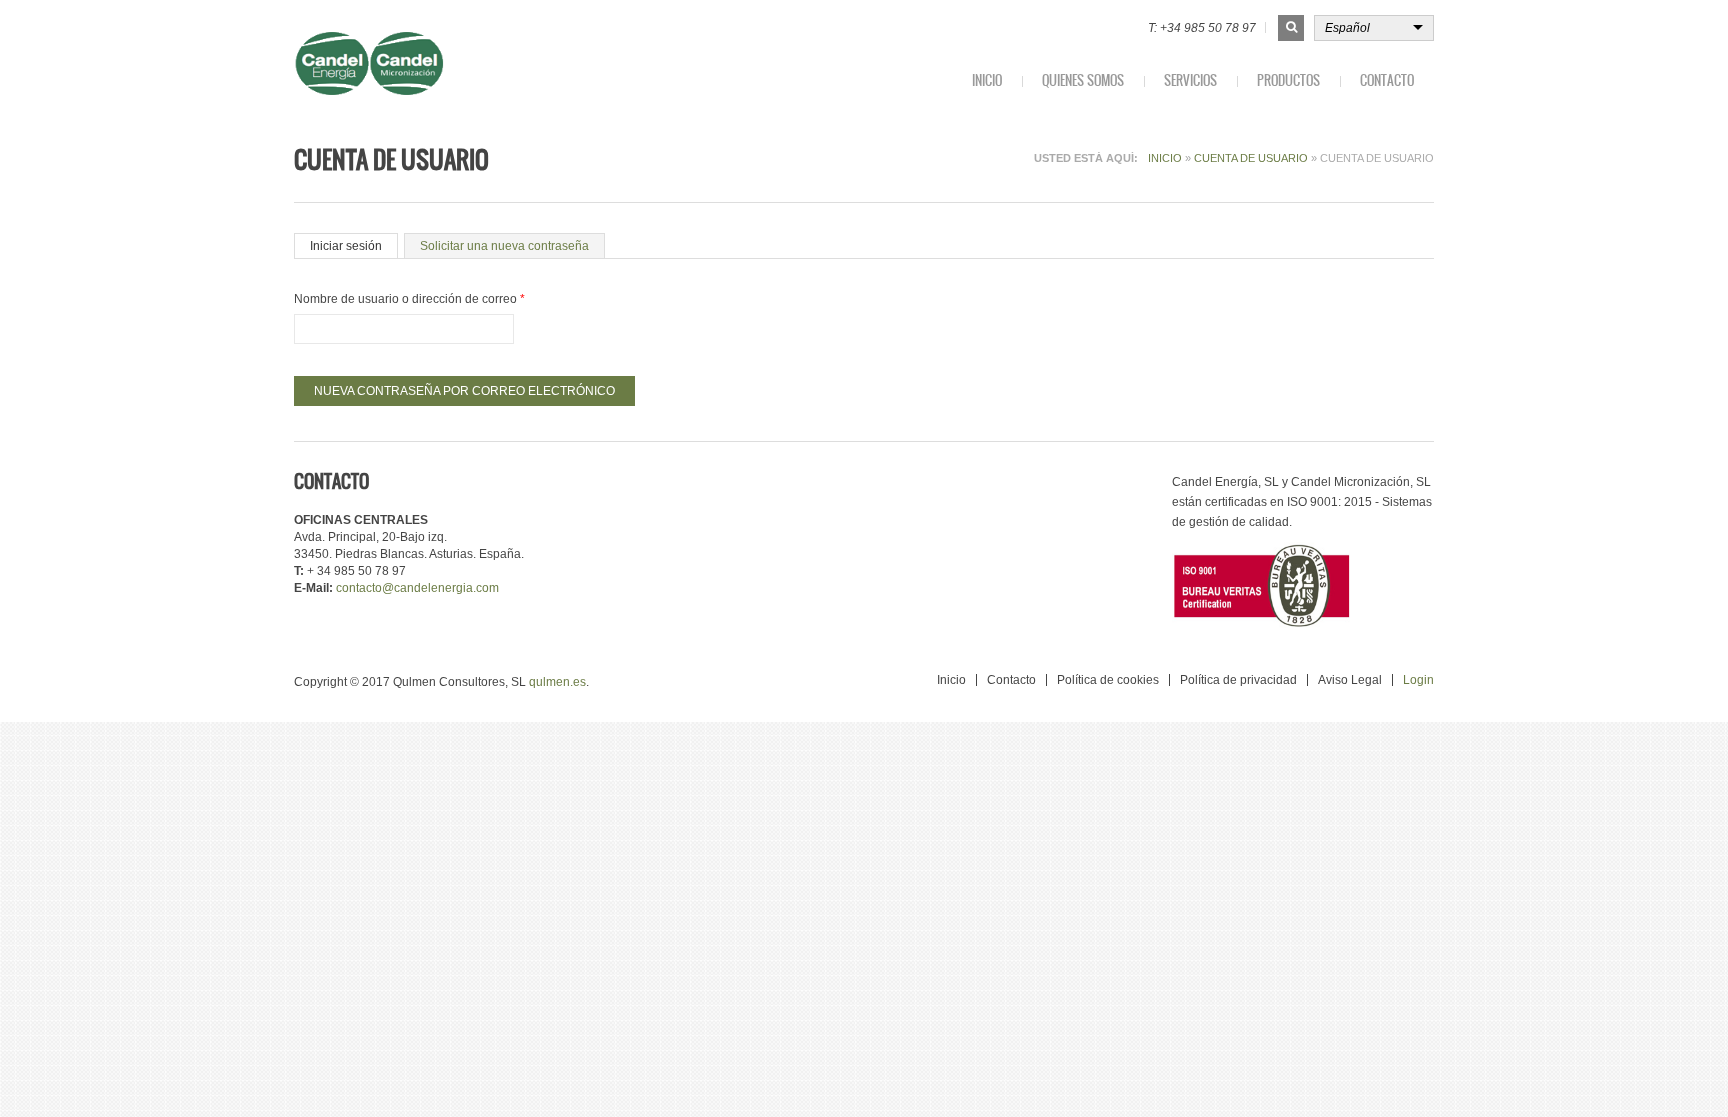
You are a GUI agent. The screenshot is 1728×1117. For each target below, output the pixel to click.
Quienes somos (1083, 80)
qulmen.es (557, 682)
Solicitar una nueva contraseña (512, 246)
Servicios (1190, 80)
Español (1347, 28)
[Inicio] (425, 63)
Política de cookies (1108, 680)
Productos (1288, 80)
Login (1418, 680)
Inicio (987, 80)
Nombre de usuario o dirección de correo (409, 299)
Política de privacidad (1238, 680)
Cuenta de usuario (1251, 158)
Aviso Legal (1350, 680)
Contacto (1387, 80)
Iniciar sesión (346, 246)
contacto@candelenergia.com (417, 588)
